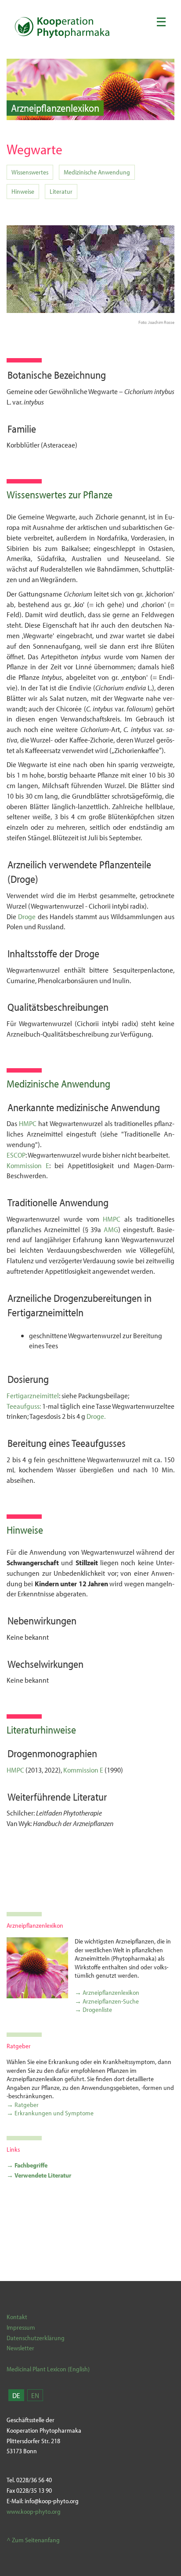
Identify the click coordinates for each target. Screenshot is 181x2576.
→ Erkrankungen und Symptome (50, 2113)
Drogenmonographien (52, 1753)
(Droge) (23, 879)
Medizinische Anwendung (97, 172)
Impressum (21, 2327)
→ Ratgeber (23, 2105)
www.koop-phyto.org (34, 2511)
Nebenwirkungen (42, 1620)
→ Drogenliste (93, 2009)
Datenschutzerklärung (36, 2338)
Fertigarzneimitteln (45, 1312)
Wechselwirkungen (45, 1664)
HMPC (28, 1123)
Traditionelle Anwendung (58, 1202)
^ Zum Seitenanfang (33, 2540)
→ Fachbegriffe (27, 2165)
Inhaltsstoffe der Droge (53, 953)
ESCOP (16, 1155)
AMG (111, 1229)
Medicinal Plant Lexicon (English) (48, 2369)
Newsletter (20, 2348)
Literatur (61, 191)
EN (35, 2395)
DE (16, 2395)
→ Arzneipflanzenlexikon (107, 1992)
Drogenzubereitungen (98, 1298)
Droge (28, 916)
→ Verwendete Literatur (39, 2175)
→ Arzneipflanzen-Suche (107, 2001)
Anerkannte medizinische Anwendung (84, 1107)
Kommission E (28, 1165)
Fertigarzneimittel (33, 1395)
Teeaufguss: (24, 1406)
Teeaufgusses (99, 1443)
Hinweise (23, 191)
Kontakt (17, 2317)
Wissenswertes (30, 172)
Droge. (96, 1416)
